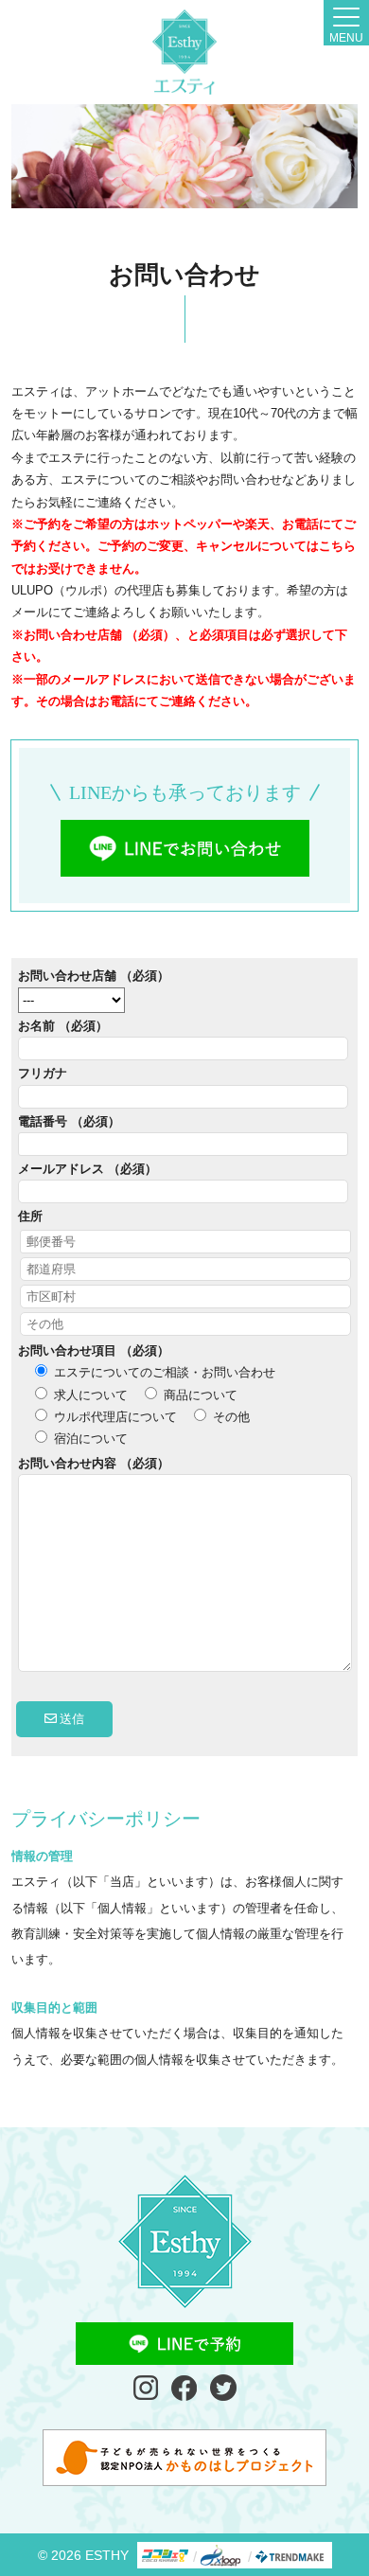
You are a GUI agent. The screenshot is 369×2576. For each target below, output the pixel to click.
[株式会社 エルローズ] (184, 52)
